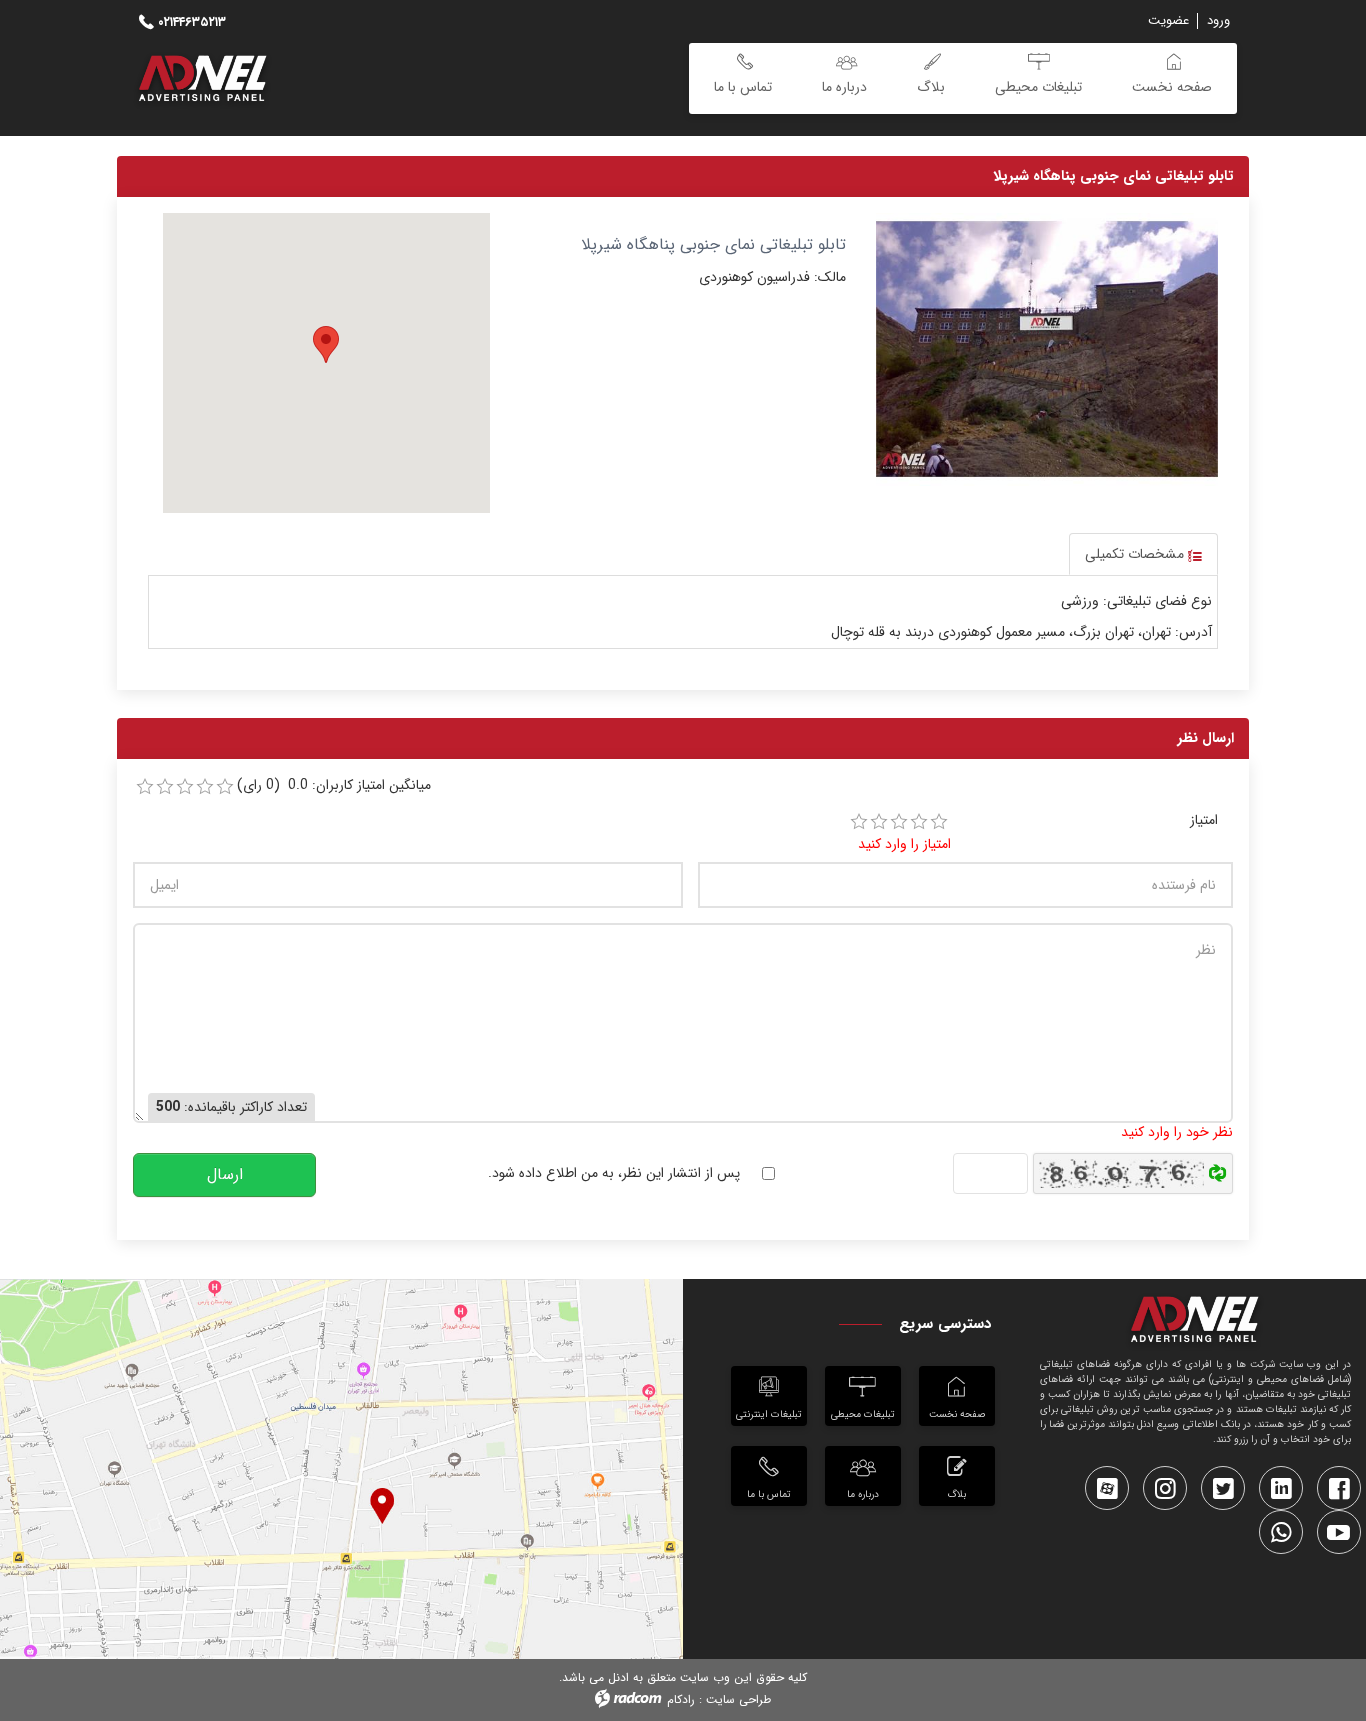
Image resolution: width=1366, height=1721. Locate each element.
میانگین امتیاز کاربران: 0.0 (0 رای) (334, 785)
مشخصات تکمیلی (1136, 554)
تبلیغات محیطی (863, 1414)
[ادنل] (1196, 1323)
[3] (899, 822)
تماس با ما (769, 1494)
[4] (919, 822)
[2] (879, 822)
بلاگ (956, 1494)
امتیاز (1204, 820)
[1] (859, 822)
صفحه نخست (957, 1414)
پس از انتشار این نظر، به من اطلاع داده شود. (614, 1173)
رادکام (681, 1699)
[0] (145, 787)
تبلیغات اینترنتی (769, 1414)
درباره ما (863, 1494)
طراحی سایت (738, 1699)
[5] (939, 822)
